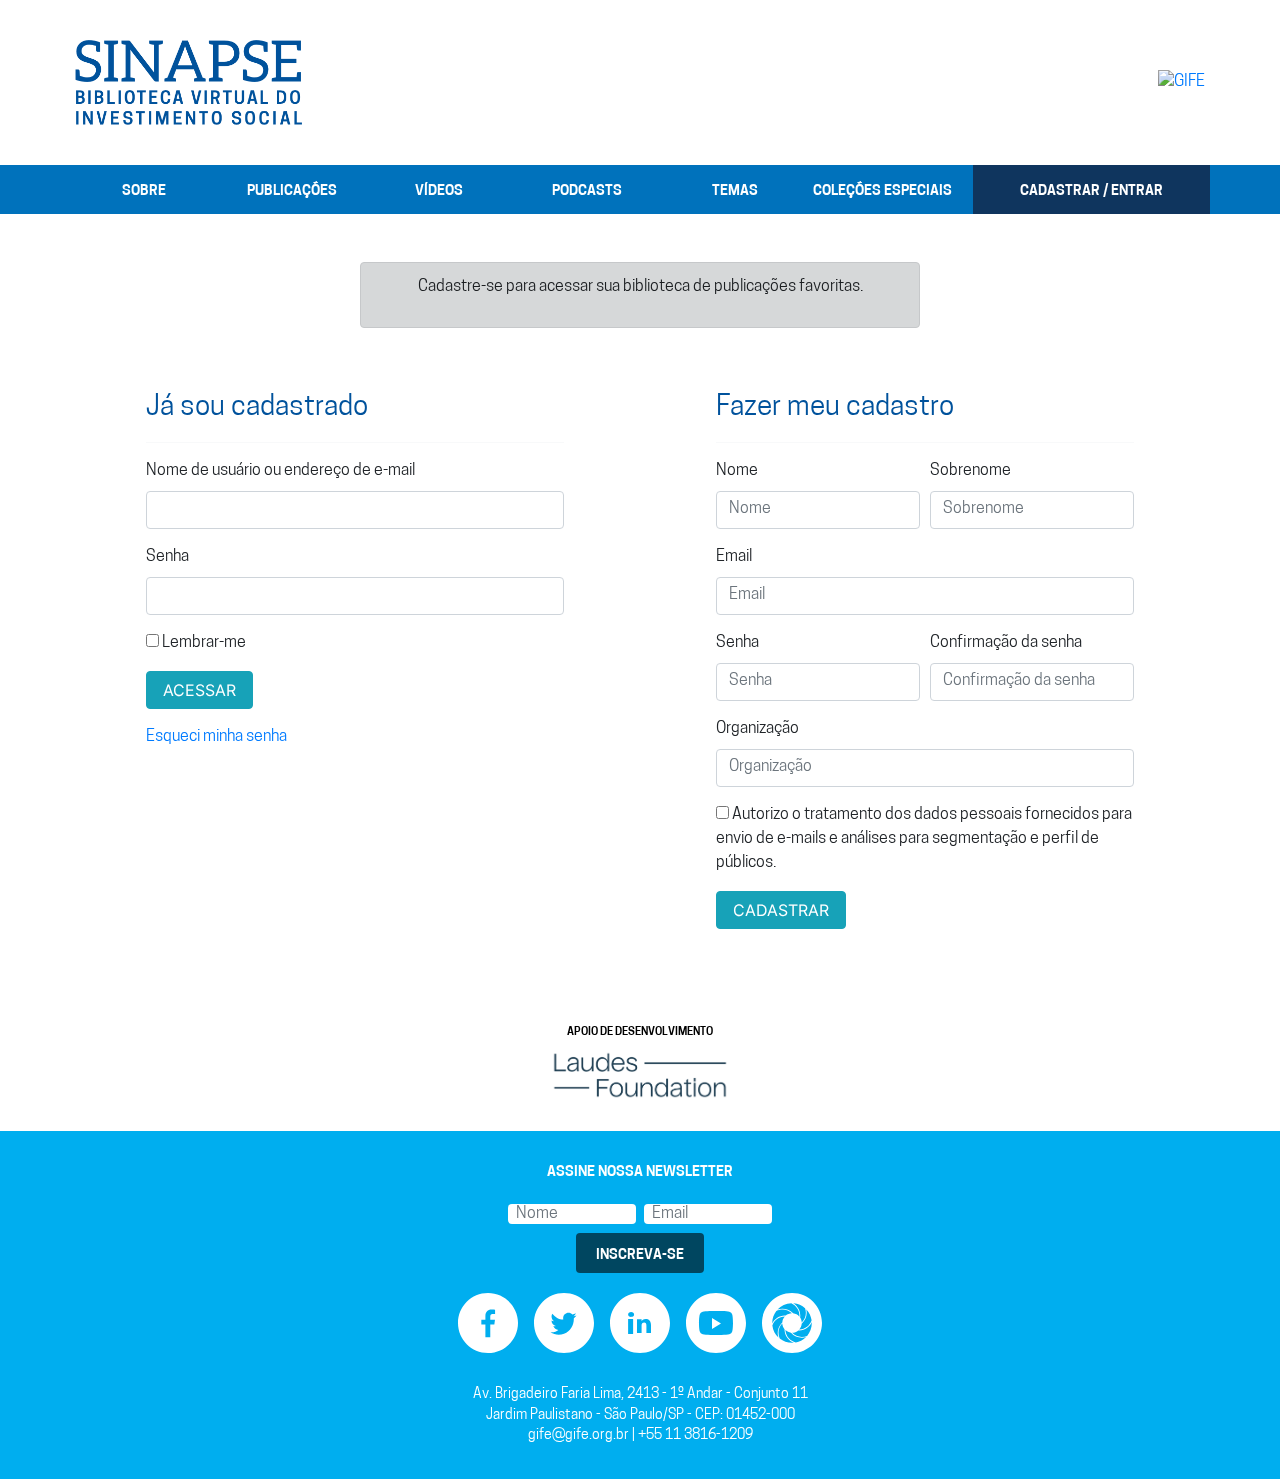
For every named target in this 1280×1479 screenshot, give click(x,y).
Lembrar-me (202, 643)
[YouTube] (716, 1323)
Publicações (292, 191)
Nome (737, 471)
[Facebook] (488, 1323)
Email (734, 557)
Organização (757, 729)
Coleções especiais (882, 191)
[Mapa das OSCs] (792, 1323)
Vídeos (439, 191)
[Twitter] (564, 1323)
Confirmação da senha (1006, 643)
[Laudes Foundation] (640, 1075)
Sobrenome (970, 471)
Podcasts (587, 191)
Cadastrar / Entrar (1091, 191)
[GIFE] (1139, 82)
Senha (167, 557)
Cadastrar (781, 910)
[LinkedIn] (640, 1323)
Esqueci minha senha (216, 737)
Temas (735, 191)
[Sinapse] (188, 83)
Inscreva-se (640, 1255)
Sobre (144, 191)
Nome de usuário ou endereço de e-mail (280, 471)
